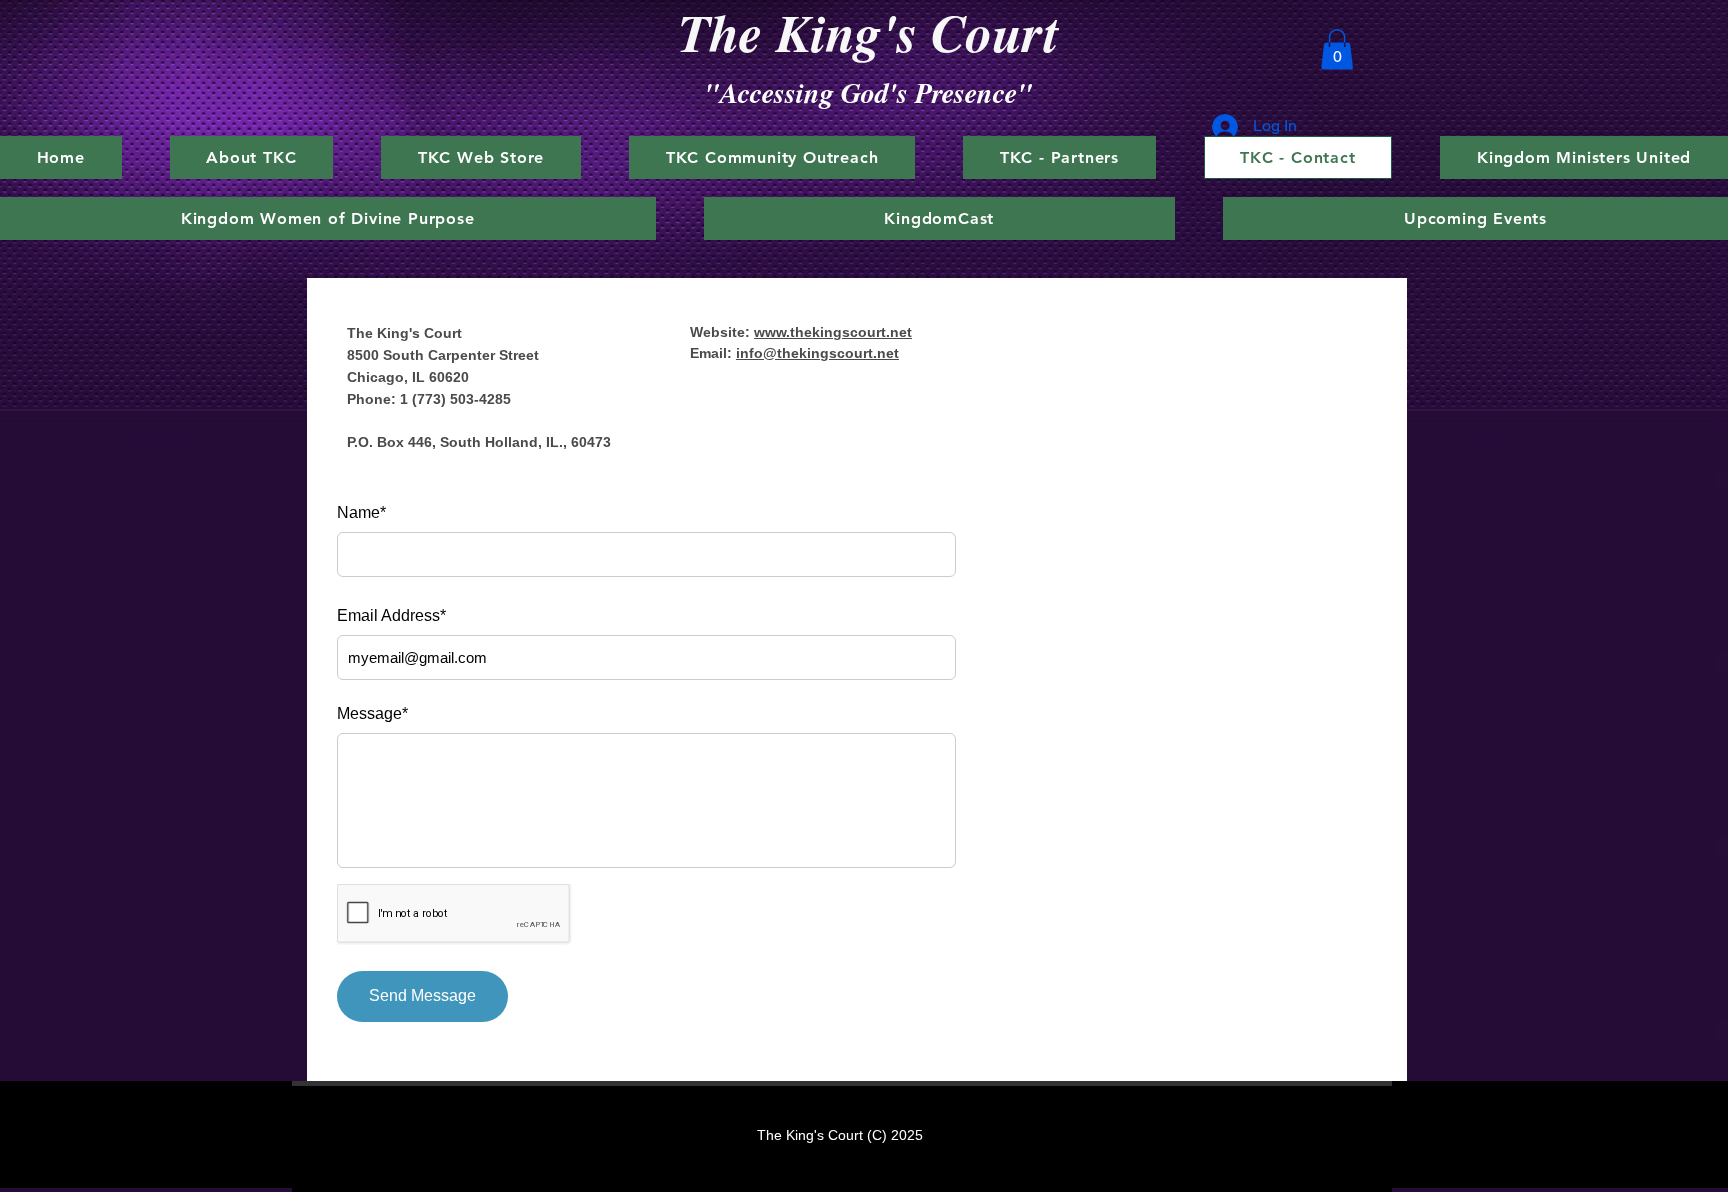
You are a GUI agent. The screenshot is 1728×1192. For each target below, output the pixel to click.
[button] (1337, 49)
